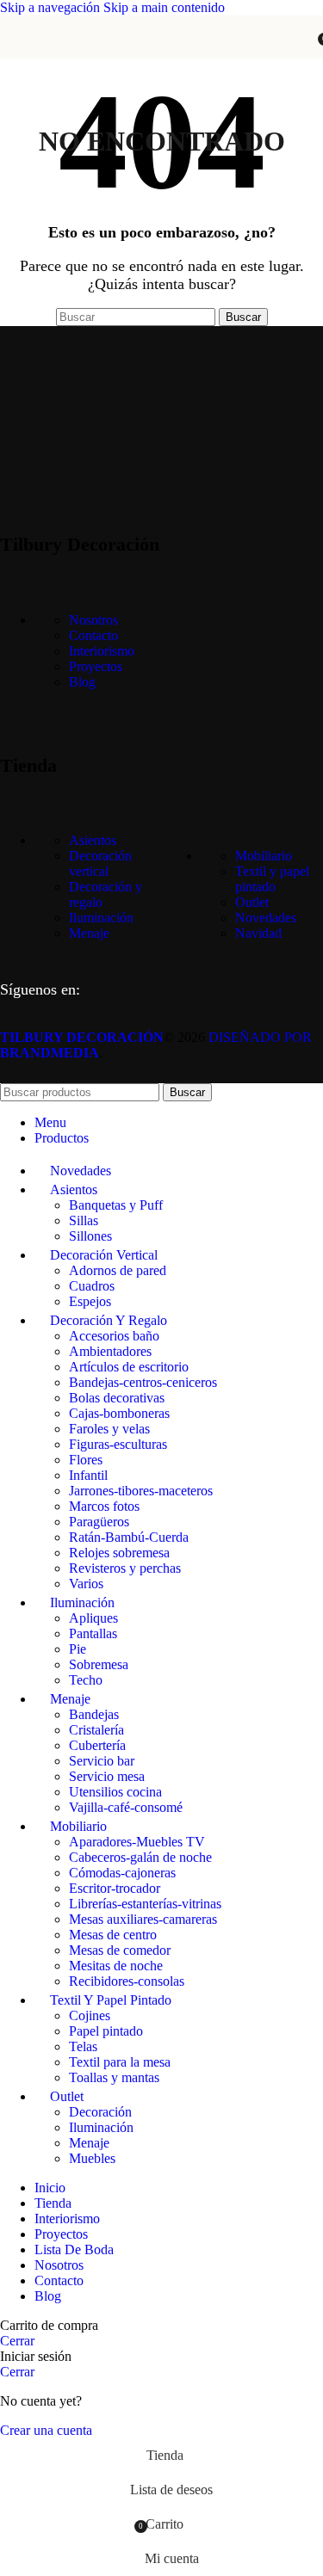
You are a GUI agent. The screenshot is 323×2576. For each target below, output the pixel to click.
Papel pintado (106, 2031)
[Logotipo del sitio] (161, 62)
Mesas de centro (113, 1935)
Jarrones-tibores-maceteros (141, 1491)
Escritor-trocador (115, 1888)
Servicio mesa (107, 1776)
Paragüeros (99, 1522)
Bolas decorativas (117, 1398)
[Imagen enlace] (86, 483)
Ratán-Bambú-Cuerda (129, 1537)
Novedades (266, 918)
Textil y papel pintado (272, 879)
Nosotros (93, 620)
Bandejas (94, 1714)
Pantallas (93, 1633)
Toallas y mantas (114, 2077)
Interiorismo (102, 651)
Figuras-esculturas (118, 1444)
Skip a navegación (52, 7)
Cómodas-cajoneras (122, 1873)
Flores (86, 1460)
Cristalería (96, 1730)
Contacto (93, 635)
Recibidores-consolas (127, 1981)
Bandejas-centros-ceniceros (143, 1382)
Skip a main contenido (164, 7)
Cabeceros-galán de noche (140, 1857)
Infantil (88, 1475)
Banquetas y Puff (116, 1205)
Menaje (89, 933)
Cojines (90, 2015)
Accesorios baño (114, 1336)
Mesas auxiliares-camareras (143, 1919)
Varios (86, 1584)
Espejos (90, 1301)
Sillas (84, 1220)
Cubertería (97, 1745)
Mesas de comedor (120, 1950)
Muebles (92, 2158)
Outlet (252, 902)
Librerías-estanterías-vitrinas (145, 1904)
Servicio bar (102, 1761)
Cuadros (92, 1286)
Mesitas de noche (116, 1966)
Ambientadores (110, 1351)
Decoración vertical (100, 863)
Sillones (90, 1236)
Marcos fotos (104, 1506)
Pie (78, 1649)
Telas (83, 2046)
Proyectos (96, 666)
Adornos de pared (118, 1270)
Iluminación (101, 918)
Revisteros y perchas (125, 1568)
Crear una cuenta (46, 2430)
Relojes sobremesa (119, 1553)
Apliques (93, 1618)
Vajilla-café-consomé (126, 1807)
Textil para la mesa (120, 2062)
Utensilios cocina (115, 1792)
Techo (86, 1680)
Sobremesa (99, 1664)
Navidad (258, 933)
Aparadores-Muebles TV (137, 1842)
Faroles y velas (109, 1429)
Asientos (93, 840)
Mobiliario (264, 856)
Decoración (100, 2112)
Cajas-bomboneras (119, 1413)
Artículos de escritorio (129, 1367)
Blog (82, 682)
